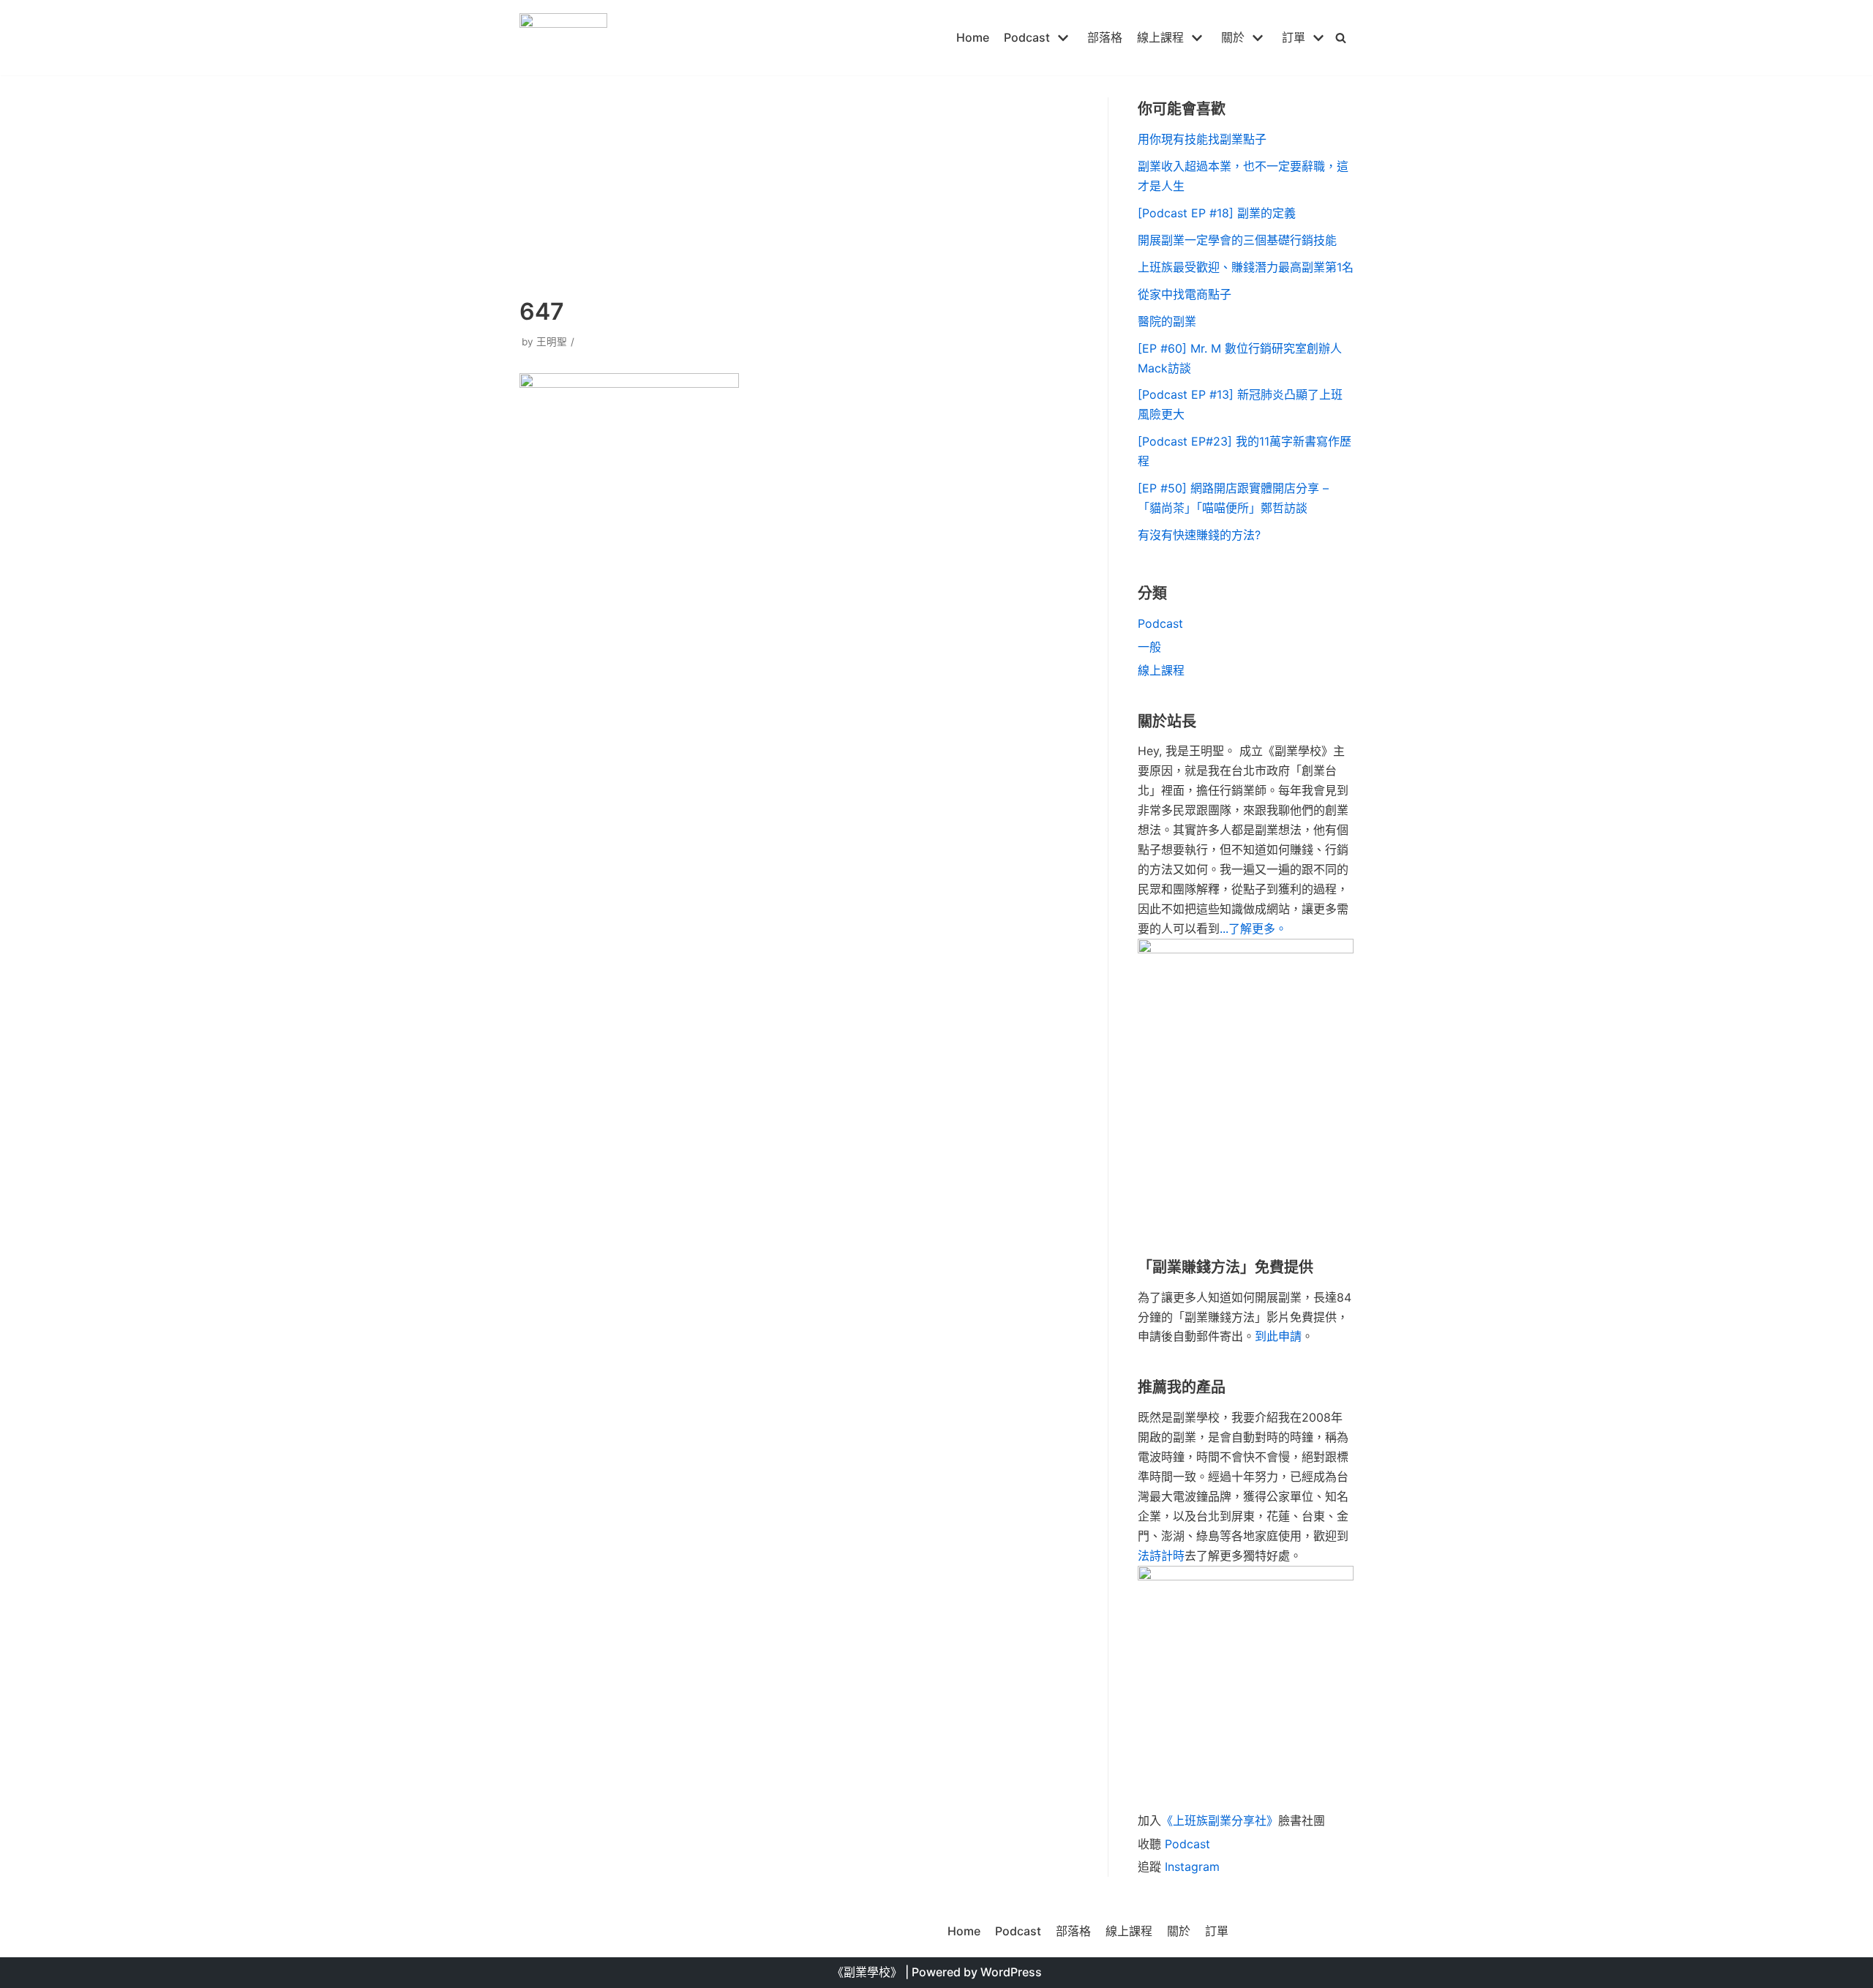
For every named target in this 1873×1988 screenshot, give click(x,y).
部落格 (1105, 37)
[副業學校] (563, 38)
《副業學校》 (867, 1972)
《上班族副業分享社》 (1220, 1820)
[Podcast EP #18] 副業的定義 (1217, 213)
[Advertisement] (799, 184)
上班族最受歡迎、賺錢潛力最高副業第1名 (1246, 267)
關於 (1179, 1931)
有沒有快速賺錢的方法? (1199, 535)
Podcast (1160, 623)
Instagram (1192, 1867)
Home (973, 37)
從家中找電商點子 (1185, 294)
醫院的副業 (1167, 321)
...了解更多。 (1253, 929)
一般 (1149, 647)
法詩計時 (1161, 1556)
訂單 (1217, 1931)
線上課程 (1161, 670)
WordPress (1011, 1972)
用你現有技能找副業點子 (1202, 139)
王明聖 (552, 342)
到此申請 (1278, 1336)
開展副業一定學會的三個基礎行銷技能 (1237, 240)
